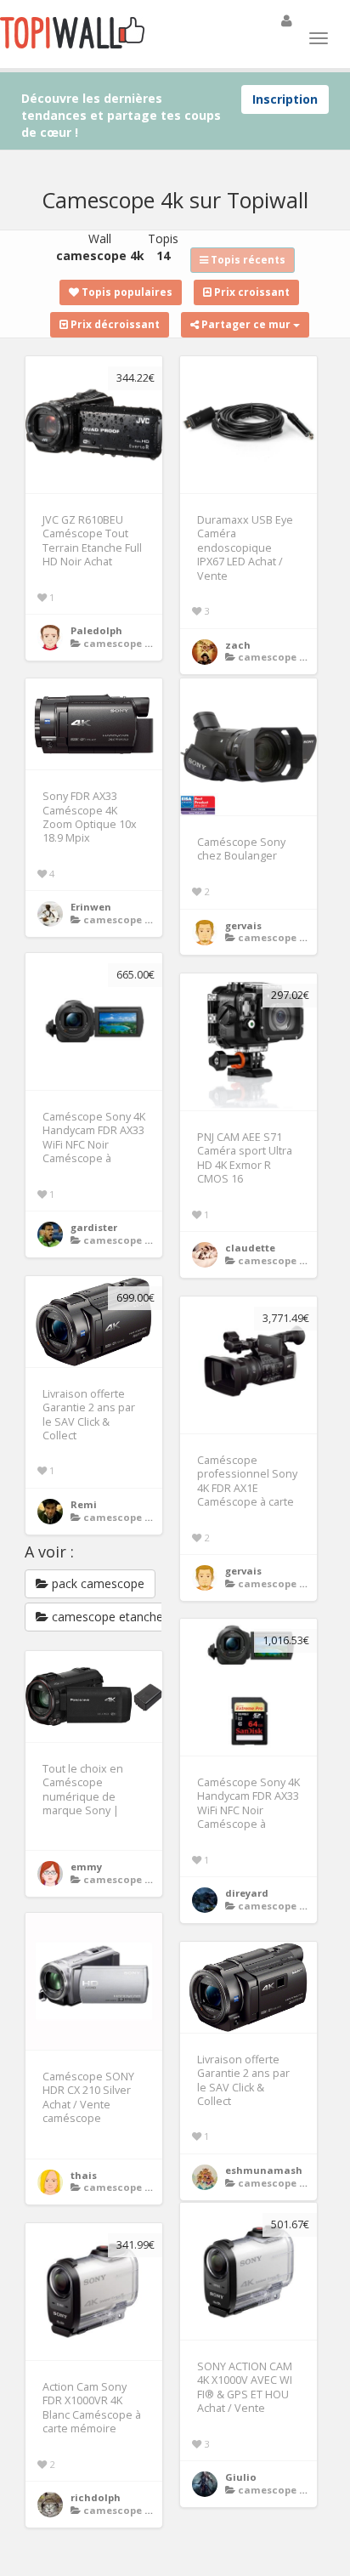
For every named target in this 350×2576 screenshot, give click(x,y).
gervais (243, 925)
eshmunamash (264, 2170)
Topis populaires (126, 292)
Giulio (241, 2477)
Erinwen (91, 907)
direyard (247, 1893)
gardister (94, 1227)
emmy (86, 1867)
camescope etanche (106, 1617)
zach (238, 645)
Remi (84, 1504)
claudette (250, 1248)
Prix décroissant (114, 324)
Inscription (285, 99)
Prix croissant (251, 292)
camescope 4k (119, 643)
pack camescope (96, 1583)
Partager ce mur (246, 324)
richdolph (96, 2497)
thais (84, 2175)
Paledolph (96, 630)
